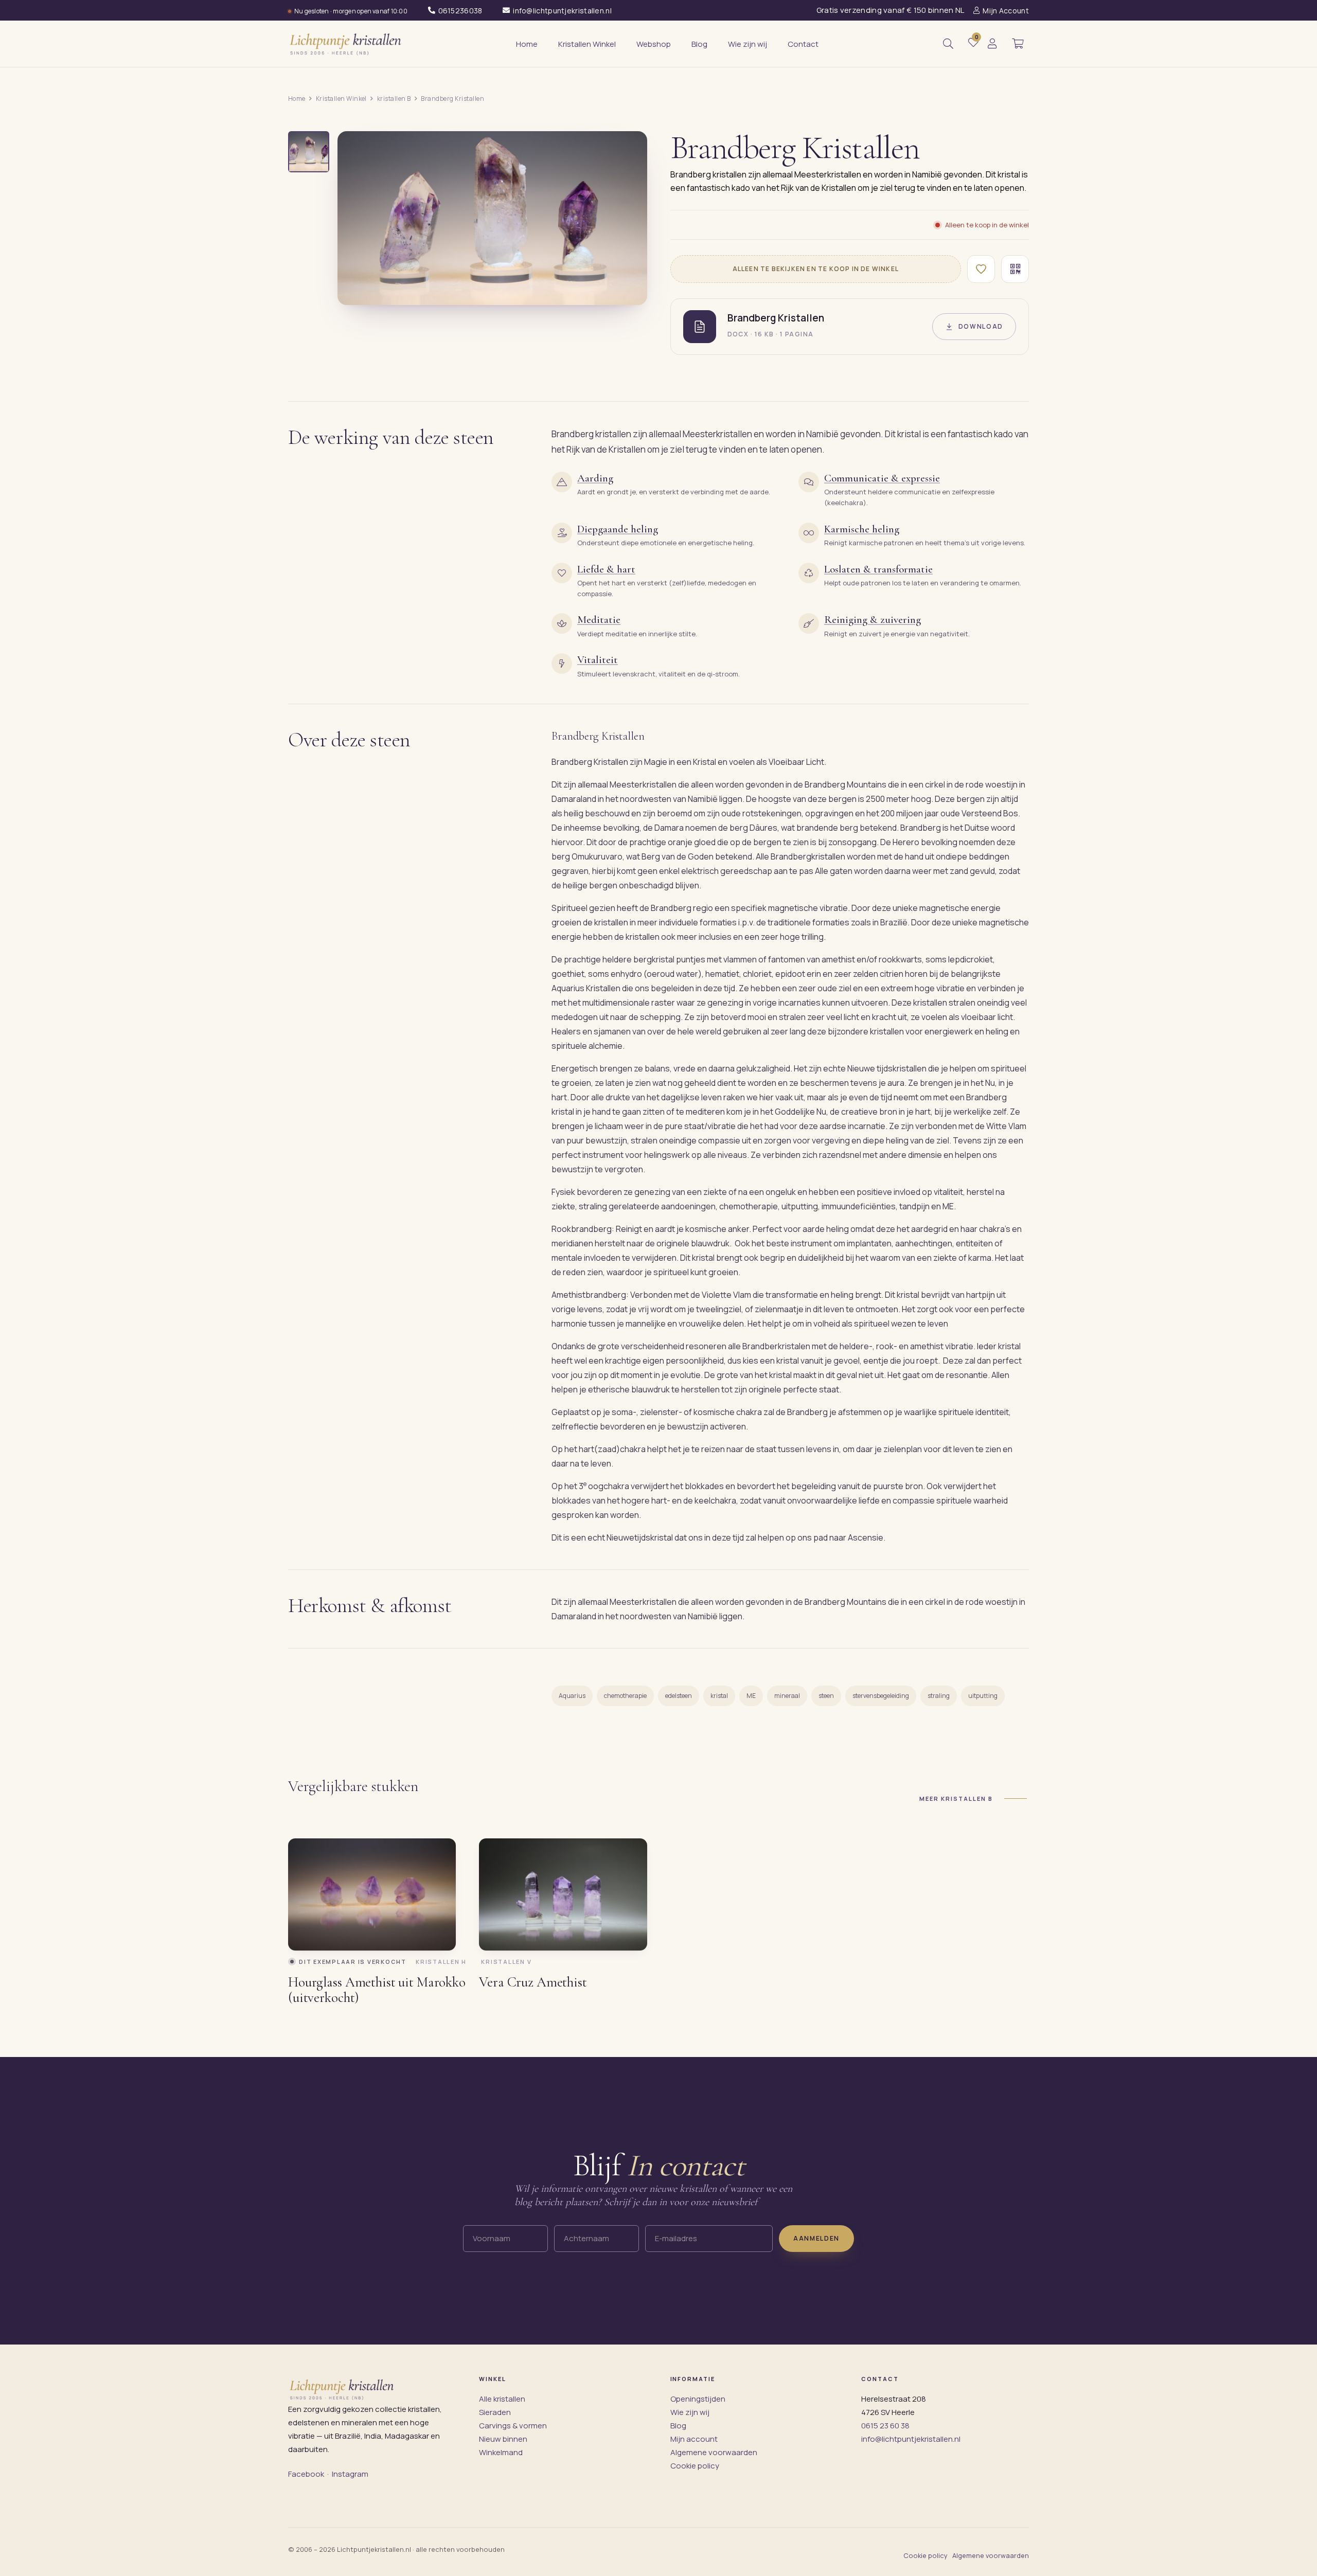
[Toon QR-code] (1015, 269)
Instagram (350, 2474)
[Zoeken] (948, 44)
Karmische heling (862, 529)
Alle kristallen (502, 2399)
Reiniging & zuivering (873, 620)
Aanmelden (816, 2238)
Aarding (595, 478)
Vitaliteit (598, 660)
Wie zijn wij (690, 2412)
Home (297, 99)
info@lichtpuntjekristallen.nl (911, 2439)
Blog (678, 2426)
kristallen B (394, 99)
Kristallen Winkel (341, 99)
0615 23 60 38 (885, 2426)
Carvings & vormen (513, 2426)
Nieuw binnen (503, 2439)
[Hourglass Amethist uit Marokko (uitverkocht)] (372, 1894)
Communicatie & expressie (882, 478)
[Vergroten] (628, 290)
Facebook (306, 2474)
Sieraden (495, 2412)
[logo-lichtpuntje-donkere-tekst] (346, 44)
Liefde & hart (606, 569)
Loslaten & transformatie (878, 569)
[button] (1018, 44)
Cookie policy (695, 2466)
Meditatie (599, 620)
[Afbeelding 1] (309, 152)
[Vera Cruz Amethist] (563, 1894)
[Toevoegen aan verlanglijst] (981, 269)
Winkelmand (501, 2452)
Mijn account (694, 2439)
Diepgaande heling (618, 529)
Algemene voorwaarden (714, 2452)
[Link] (992, 44)
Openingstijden (698, 2399)
